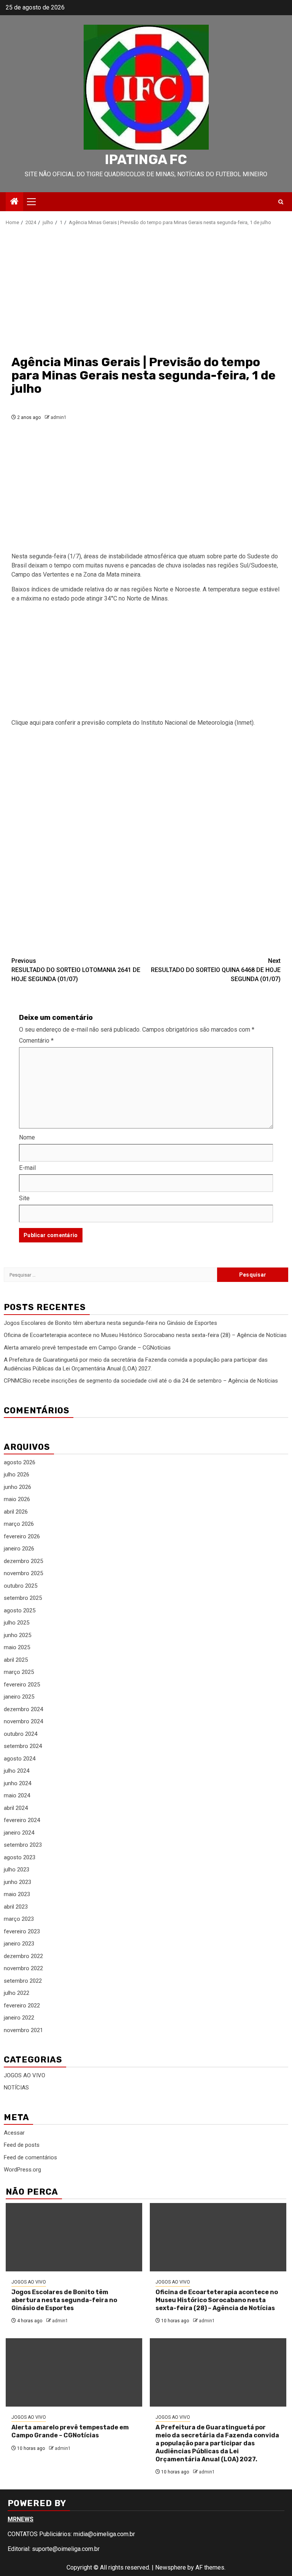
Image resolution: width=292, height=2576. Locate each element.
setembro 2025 (23, 1598)
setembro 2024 (23, 1746)
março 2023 (19, 1919)
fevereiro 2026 (22, 1536)
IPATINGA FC (146, 160)
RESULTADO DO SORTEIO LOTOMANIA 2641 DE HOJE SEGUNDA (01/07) (76, 970)
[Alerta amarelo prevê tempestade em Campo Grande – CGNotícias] (74, 2372)
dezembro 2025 (23, 1561)
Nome (27, 1137)
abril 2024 (16, 1808)
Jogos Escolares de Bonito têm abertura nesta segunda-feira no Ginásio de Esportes (110, 1323)
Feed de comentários (30, 2157)
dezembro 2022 (23, 1956)
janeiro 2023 (19, 1944)
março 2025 (19, 1672)
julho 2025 (17, 1623)
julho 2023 (17, 1870)
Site (24, 1198)
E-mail (27, 1168)
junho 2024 (17, 1783)
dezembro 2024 (23, 1709)
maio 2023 (17, 1894)
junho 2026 (17, 1487)
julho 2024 (17, 1771)
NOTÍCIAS (16, 2088)
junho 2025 (17, 1635)
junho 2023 (17, 1882)
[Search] (281, 202)
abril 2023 (16, 1907)
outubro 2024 (21, 1734)
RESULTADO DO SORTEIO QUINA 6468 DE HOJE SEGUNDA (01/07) (216, 970)
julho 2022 (17, 1993)
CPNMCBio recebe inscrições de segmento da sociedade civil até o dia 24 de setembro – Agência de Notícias (141, 1381)
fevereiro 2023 (22, 1931)
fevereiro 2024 (22, 1820)
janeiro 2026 (19, 1549)
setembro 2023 (23, 1845)
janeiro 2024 (19, 1833)
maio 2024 (17, 1795)
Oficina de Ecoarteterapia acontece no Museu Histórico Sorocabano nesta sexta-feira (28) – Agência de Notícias (145, 1335)
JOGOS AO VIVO (25, 2075)
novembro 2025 (23, 1573)
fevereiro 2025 (22, 1685)
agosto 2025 (20, 1610)
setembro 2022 (23, 1981)
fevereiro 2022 (22, 2005)
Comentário (36, 1041)
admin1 (59, 417)
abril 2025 (16, 1660)
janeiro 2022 (19, 2018)
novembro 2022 (23, 1968)
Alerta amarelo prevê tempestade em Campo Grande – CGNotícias (87, 1348)
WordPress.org (22, 2170)
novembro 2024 (23, 1721)
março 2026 (19, 1524)
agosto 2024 (20, 1759)
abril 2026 (16, 1512)
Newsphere (171, 2567)
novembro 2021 (23, 2030)
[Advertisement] (146, 290)
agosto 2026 (20, 1462)
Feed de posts (22, 2145)
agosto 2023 (20, 1857)
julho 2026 (17, 1474)
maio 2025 (17, 1647)
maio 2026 (17, 1499)
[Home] (14, 202)
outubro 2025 (21, 1586)
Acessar (14, 2133)
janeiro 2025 (19, 1697)
